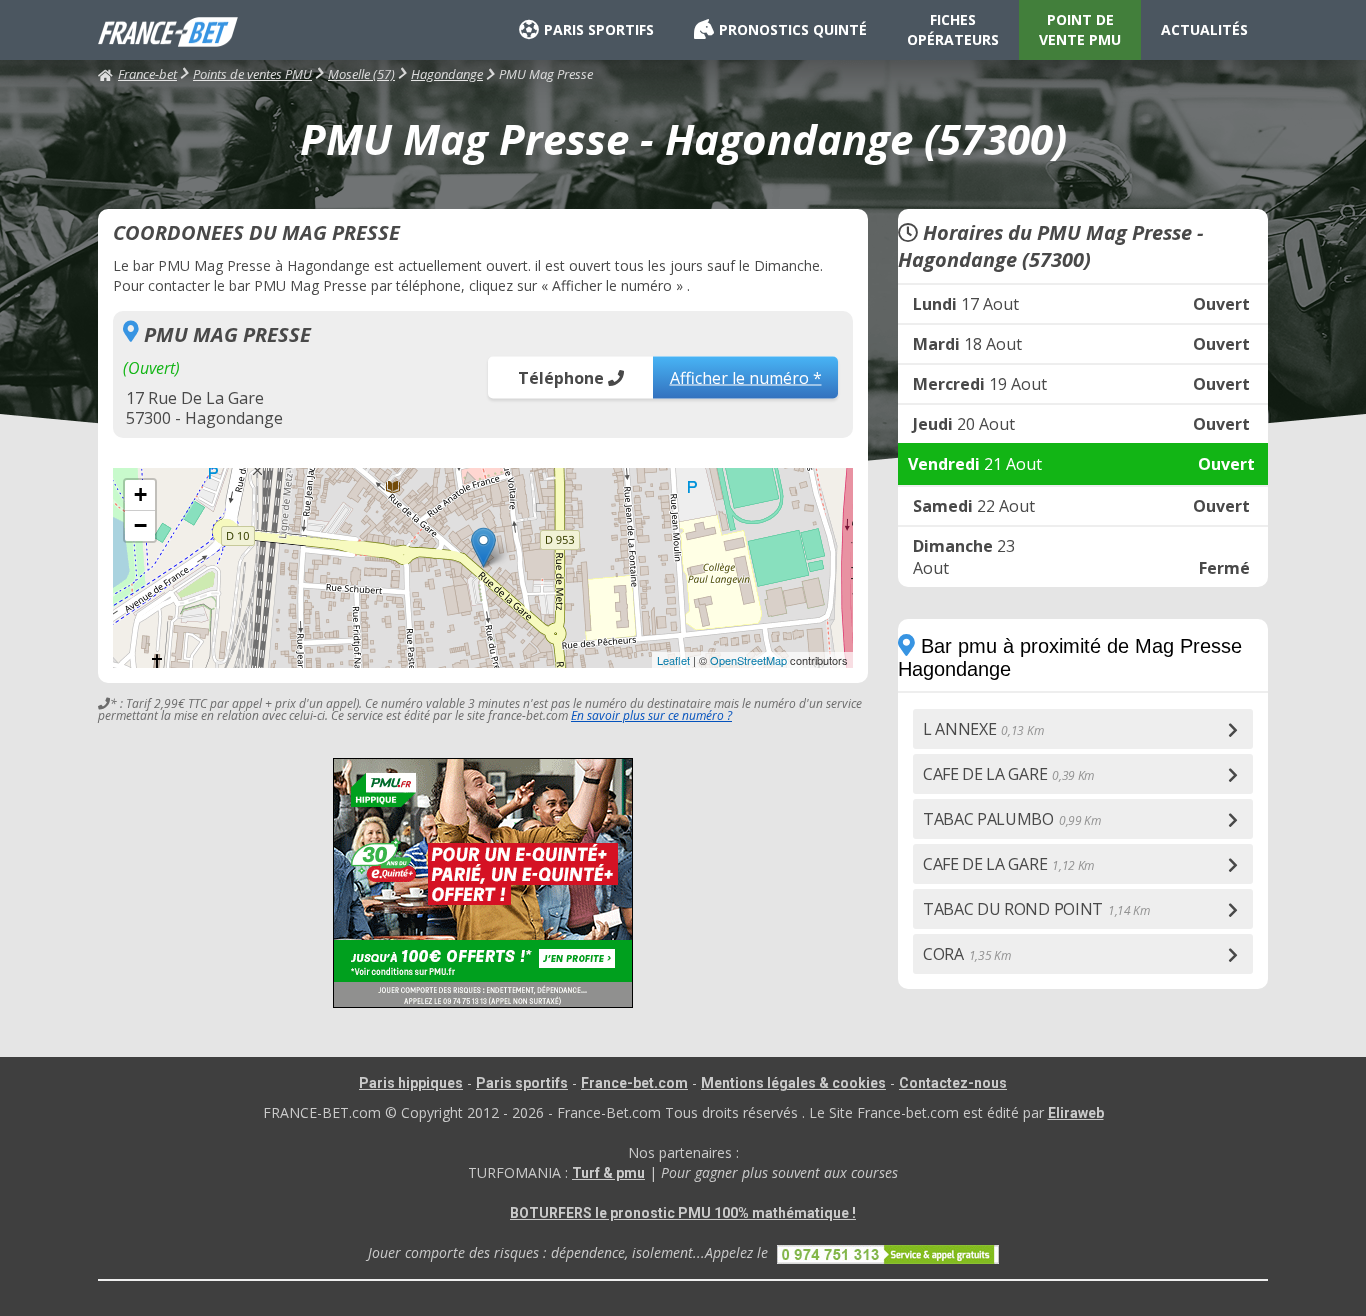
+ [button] (140, 494)
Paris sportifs (522, 1083)
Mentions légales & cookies (793, 1083)
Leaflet (673, 660)
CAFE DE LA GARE (1008, 774)
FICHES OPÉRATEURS (953, 29)
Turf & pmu (608, 1173)
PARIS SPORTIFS (599, 29)
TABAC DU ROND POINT (1036, 909)
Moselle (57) (361, 74)
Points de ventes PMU (252, 74)
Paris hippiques (411, 1083)
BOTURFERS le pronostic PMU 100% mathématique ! (683, 1213)
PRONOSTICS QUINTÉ (793, 29)
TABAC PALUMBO (1012, 819)
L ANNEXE (983, 729)
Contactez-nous (953, 1083)
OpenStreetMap (748, 660)
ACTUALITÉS (1204, 29)
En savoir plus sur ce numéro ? (651, 715)
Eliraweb (1076, 1113)
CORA (967, 954)
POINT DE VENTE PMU (1080, 29)
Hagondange (447, 74)
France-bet (147, 74)
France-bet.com (634, 1083)
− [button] (140, 525)
